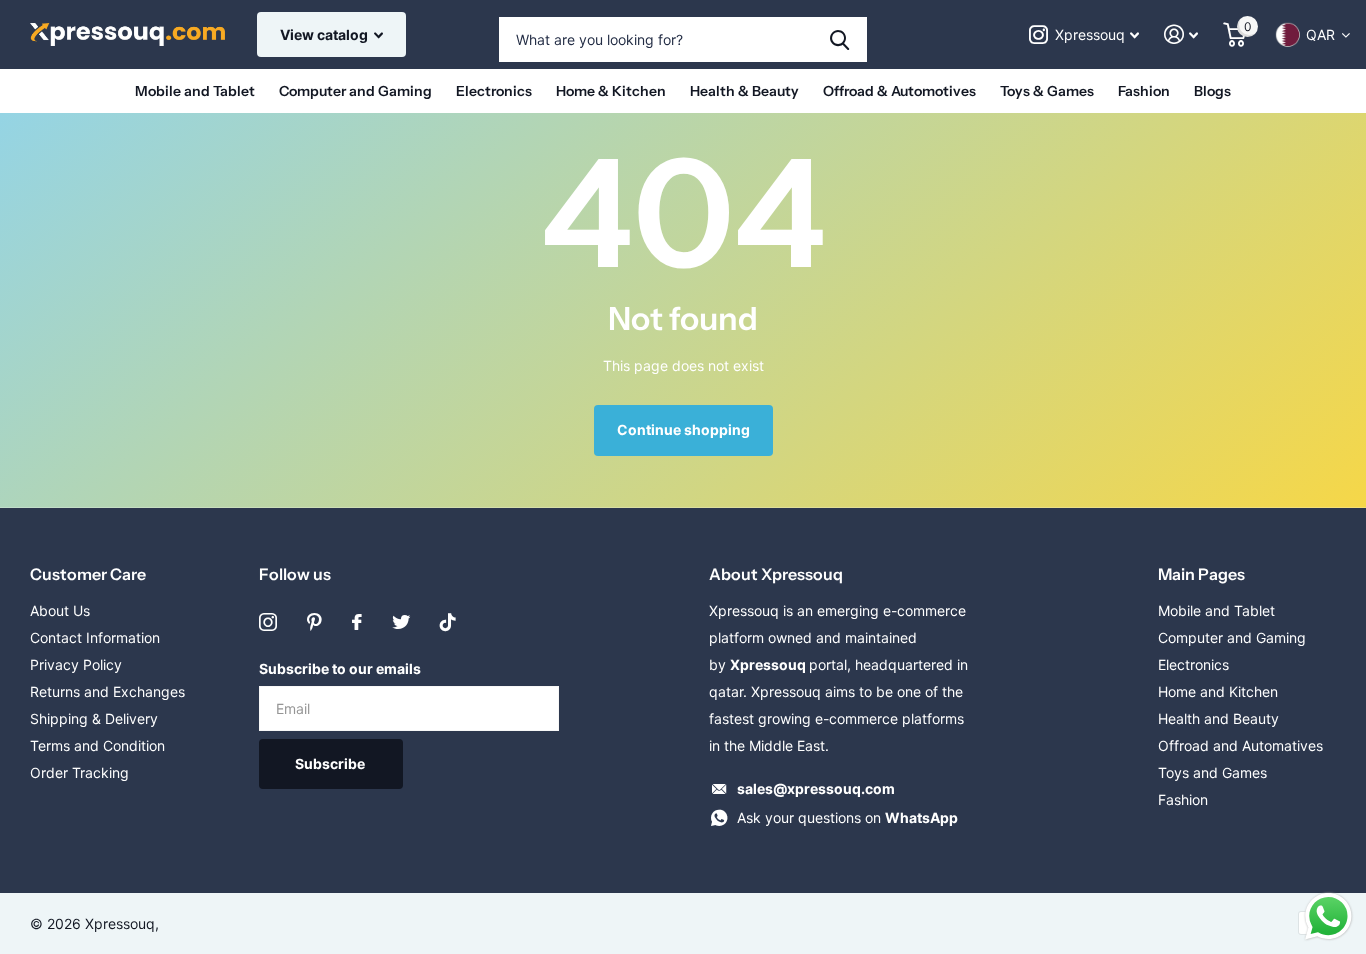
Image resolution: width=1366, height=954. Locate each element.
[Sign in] (1181, 34)
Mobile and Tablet (195, 91)
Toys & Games (1047, 91)
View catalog (325, 34)
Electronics (494, 91)
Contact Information (95, 637)
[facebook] (357, 622)
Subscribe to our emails (340, 668)
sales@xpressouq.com (816, 788)
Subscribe (331, 763)
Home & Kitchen (611, 91)
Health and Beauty (1218, 718)
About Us (60, 610)
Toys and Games (1212, 772)
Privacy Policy (76, 664)
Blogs (1212, 91)
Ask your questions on (847, 817)
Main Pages (1201, 574)
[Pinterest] (314, 622)
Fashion (1144, 91)
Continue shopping (683, 429)
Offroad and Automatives (1240, 745)
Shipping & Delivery (94, 718)
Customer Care (88, 574)
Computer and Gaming (355, 91)
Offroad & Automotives (899, 91)
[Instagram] (268, 622)
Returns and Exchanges (107, 691)
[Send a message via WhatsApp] (1328, 916)
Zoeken (839, 39)
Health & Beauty (744, 91)
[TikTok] (448, 622)
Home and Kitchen (1218, 691)
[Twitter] (401, 622)
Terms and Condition (97, 745)
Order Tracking (79, 772)
